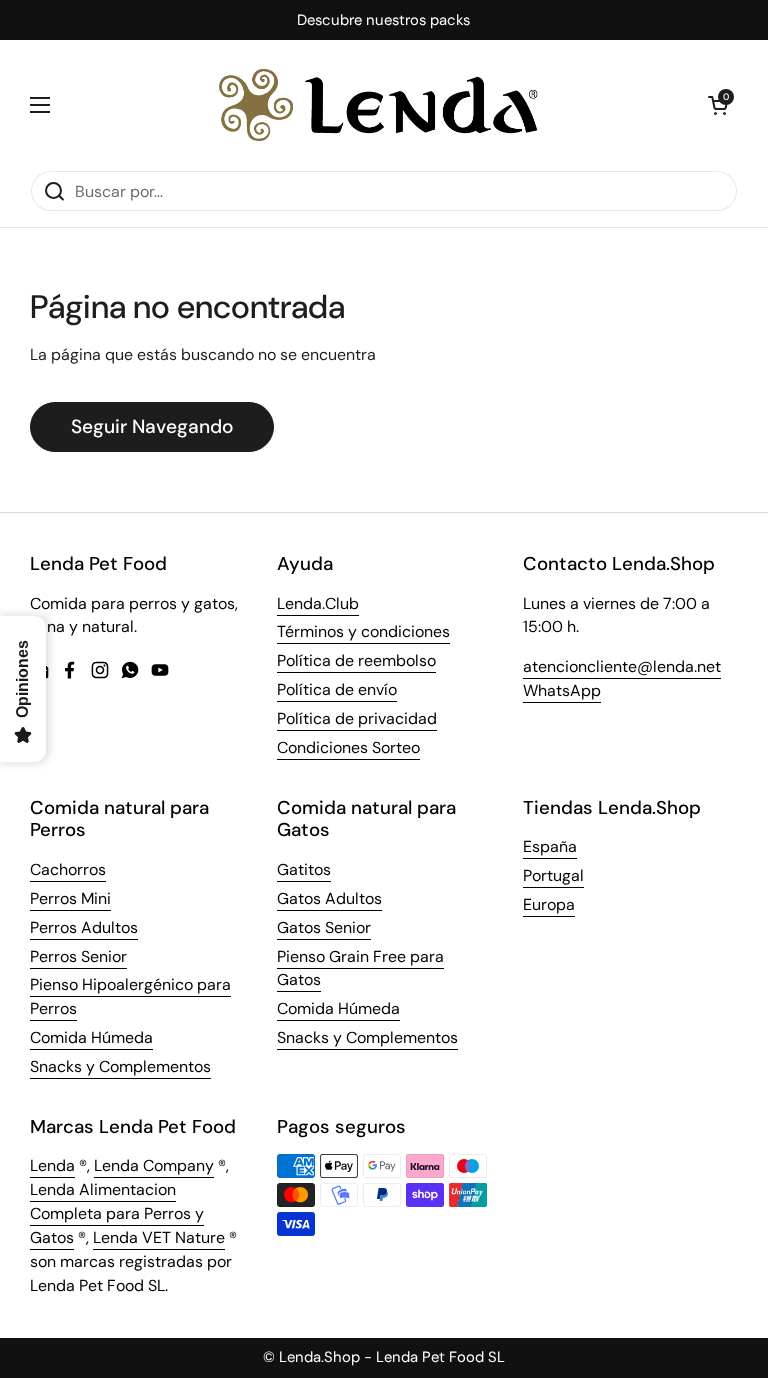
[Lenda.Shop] (379, 105)
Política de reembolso (356, 660)
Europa (549, 904)
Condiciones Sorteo (348, 747)
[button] (718, 105)
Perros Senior (78, 956)
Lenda (52, 1165)
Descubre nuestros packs (383, 20)
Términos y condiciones (363, 631)
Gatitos (304, 869)
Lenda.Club (318, 603)
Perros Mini (70, 898)
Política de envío (337, 689)
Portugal (553, 875)
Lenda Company (154, 1165)
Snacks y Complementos (120, 1066)
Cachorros (68, 869)
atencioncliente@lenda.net (622, 666)
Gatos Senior (324, 927)
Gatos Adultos (329, 898)
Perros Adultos (84, 927)
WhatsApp (562, 690)
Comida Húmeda (91, 1037)
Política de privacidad (357, 718)
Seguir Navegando (152, 426)
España (550, 846)
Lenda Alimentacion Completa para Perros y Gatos (117, 1213)
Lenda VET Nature (159, 1237)
